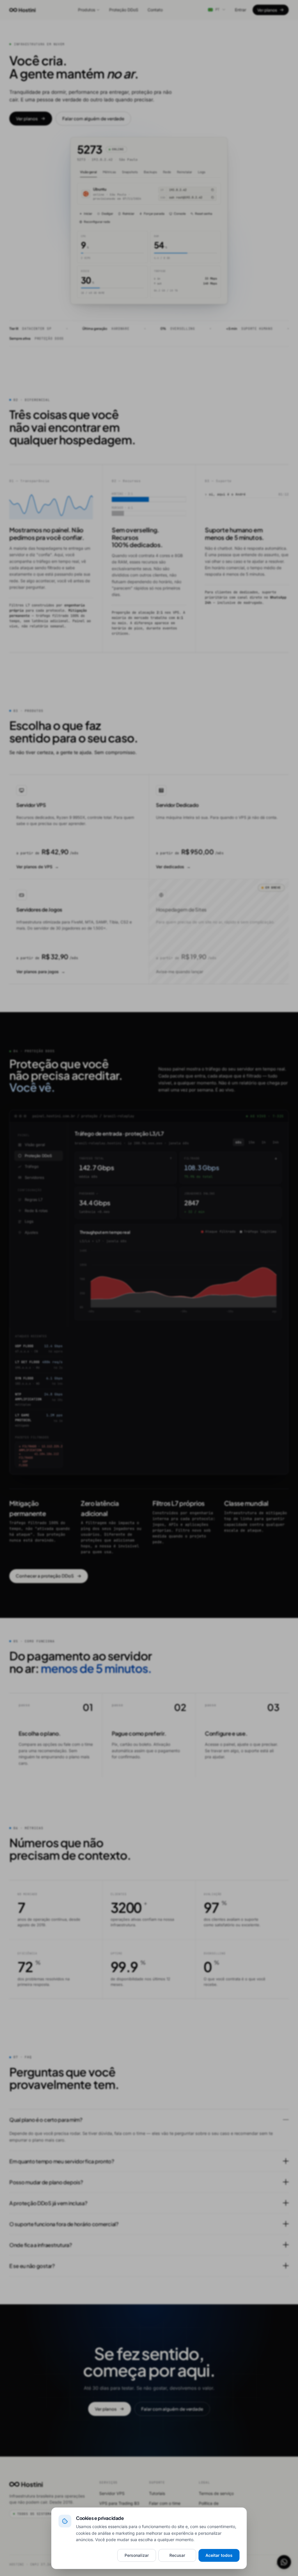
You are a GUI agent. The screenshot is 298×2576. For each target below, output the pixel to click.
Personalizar (137, 2555)
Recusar (177, 2555)
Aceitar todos (219, 2555)
